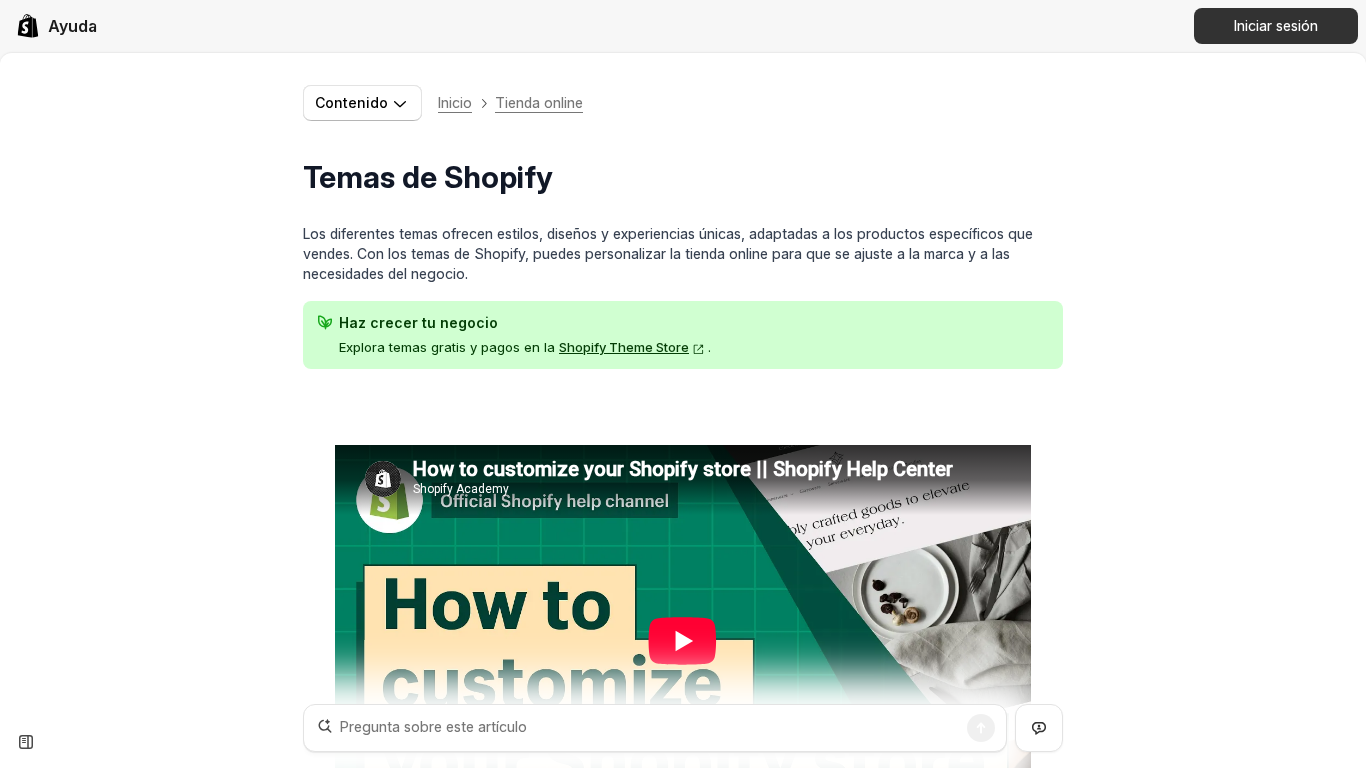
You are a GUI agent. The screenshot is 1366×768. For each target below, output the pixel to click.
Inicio (455, 102)
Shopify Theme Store (624, 347)
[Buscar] (981, 728)
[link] (56, 26)
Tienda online (539, 102)
